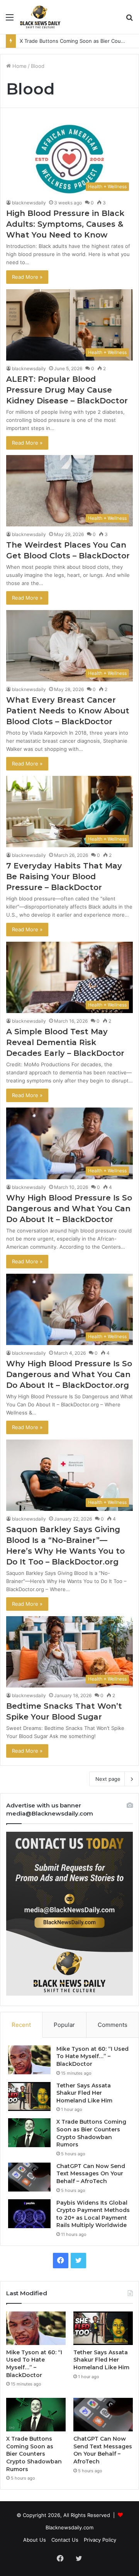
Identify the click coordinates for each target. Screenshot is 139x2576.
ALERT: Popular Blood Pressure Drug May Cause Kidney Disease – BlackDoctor (67, 390)
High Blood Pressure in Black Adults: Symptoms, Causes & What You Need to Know (65, 224)
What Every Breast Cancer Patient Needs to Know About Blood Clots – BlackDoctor (68, 711)
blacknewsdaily (29, 203)
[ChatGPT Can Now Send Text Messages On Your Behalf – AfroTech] (29, 2177)
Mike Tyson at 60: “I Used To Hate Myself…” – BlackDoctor (92, 2056)
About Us (35, 2540)
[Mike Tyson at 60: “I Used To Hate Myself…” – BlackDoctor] (29, 2060)
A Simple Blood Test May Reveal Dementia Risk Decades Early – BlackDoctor (65, 1042)
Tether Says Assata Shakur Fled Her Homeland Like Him (84, 2093)
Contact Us (65, 2540)
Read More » (27, 277)
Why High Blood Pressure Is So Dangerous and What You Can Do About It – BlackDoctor (69, 1209)
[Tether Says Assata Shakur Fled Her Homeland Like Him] (29, 2096)
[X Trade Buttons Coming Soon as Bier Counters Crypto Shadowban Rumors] (29, 2133)
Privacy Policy (100, 2540)
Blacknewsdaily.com (69, 2527)
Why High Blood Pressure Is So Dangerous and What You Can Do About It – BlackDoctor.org (69, 1374)
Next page (108, 1779)
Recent (21, 2025)
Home (19, 66)
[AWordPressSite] (40, 17)
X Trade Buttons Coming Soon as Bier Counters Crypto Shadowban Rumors (91, 2133)
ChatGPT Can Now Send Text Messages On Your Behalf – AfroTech (91, 2174)
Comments (113, 2025)
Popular (64, 2025)
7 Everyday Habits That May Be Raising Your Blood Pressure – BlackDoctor (64, 877)
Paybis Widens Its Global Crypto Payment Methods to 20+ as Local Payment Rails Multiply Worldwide (93, 2214)
